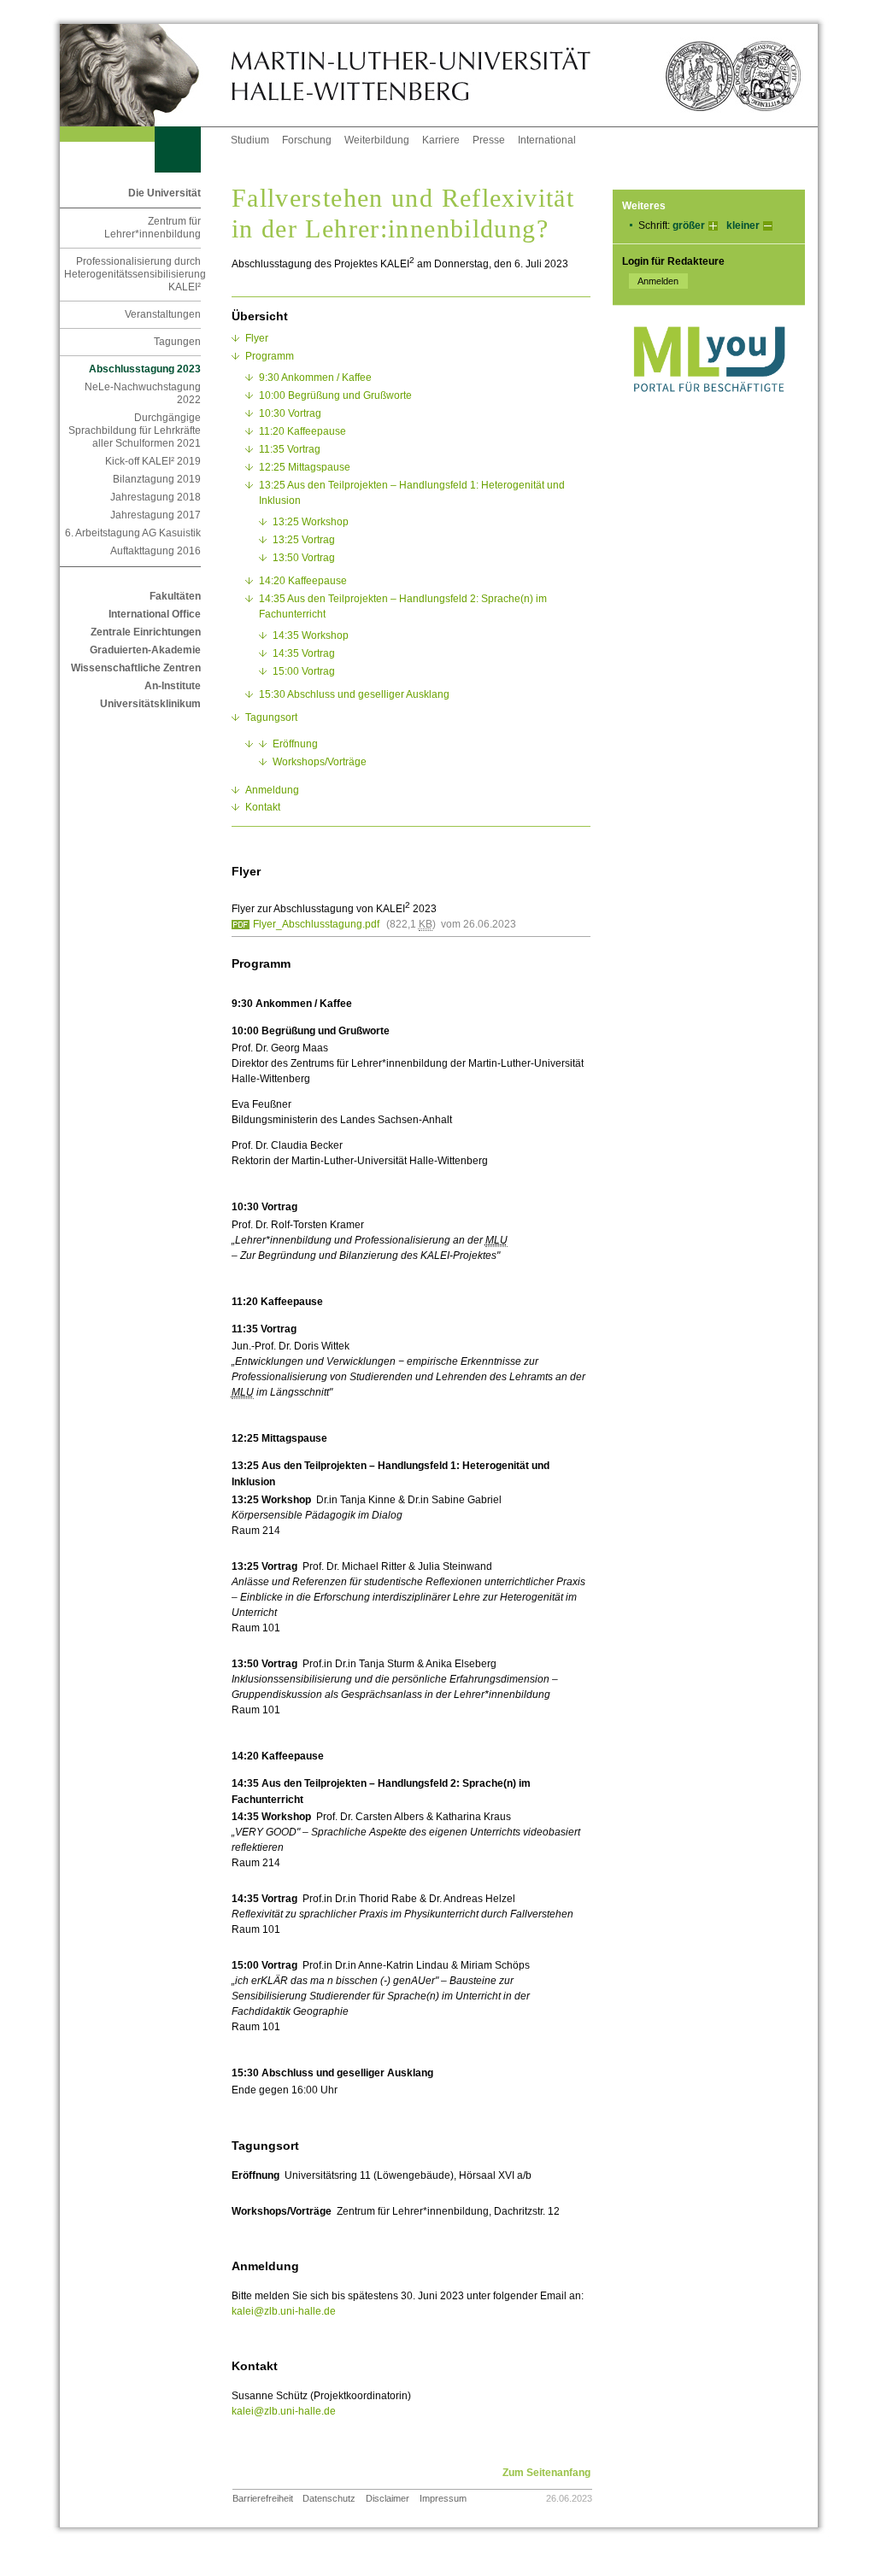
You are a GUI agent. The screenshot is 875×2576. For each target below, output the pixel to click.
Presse (489, 140)
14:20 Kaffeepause (303, 581)
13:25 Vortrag (304, 540)
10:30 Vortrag (290, 413)
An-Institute (173, 686)
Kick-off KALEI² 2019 (153, 461)
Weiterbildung (377, 140)
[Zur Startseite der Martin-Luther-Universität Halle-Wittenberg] (145, 75)
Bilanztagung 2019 (157, 479)
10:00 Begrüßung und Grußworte (335, 395)
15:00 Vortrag (304, 671)
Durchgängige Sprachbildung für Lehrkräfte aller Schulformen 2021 (135, 430)
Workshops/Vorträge (320, 762)
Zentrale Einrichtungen (146, 632)
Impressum (443, 2498)
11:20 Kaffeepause (302, 431)
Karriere (441, 140)
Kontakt (263, 807)
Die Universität (164, 193)
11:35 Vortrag (290, 449)
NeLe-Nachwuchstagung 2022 (143, 393)
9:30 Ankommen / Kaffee (315, 378)
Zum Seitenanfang (546, 2473)
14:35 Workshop (311, 635)
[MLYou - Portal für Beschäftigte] (709, 409)
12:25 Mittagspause (305, 467)
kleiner (743, 225)
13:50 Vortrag (304, 558)
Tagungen (177, 342)
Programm (270, 356)
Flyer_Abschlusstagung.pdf (316, 924)
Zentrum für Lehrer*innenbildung (153, 228)
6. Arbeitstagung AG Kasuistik (133, 533)
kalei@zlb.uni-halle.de (284, 2311)
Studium (250, 140)
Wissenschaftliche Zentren (136, 668)
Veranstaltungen (163, 314)
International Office (155, 614)
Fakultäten (175, 596)
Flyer (257, 338)
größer (689, 225)
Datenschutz (329, 2498)
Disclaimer (388, 2498)
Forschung (307, 140)
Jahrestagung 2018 (156, 497)
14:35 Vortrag (304, 653)
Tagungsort (271, 717)
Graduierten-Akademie (145, 650)
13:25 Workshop (311, 522)
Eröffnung (295, 744)
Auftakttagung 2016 (156, 551)
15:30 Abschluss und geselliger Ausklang (354, 694)
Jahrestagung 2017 (156, 515)
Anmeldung (272, 790)
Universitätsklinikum (150, 704)
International (547, 140)
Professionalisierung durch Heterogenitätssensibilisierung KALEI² (132, 274)
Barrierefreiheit (263, 2498)
